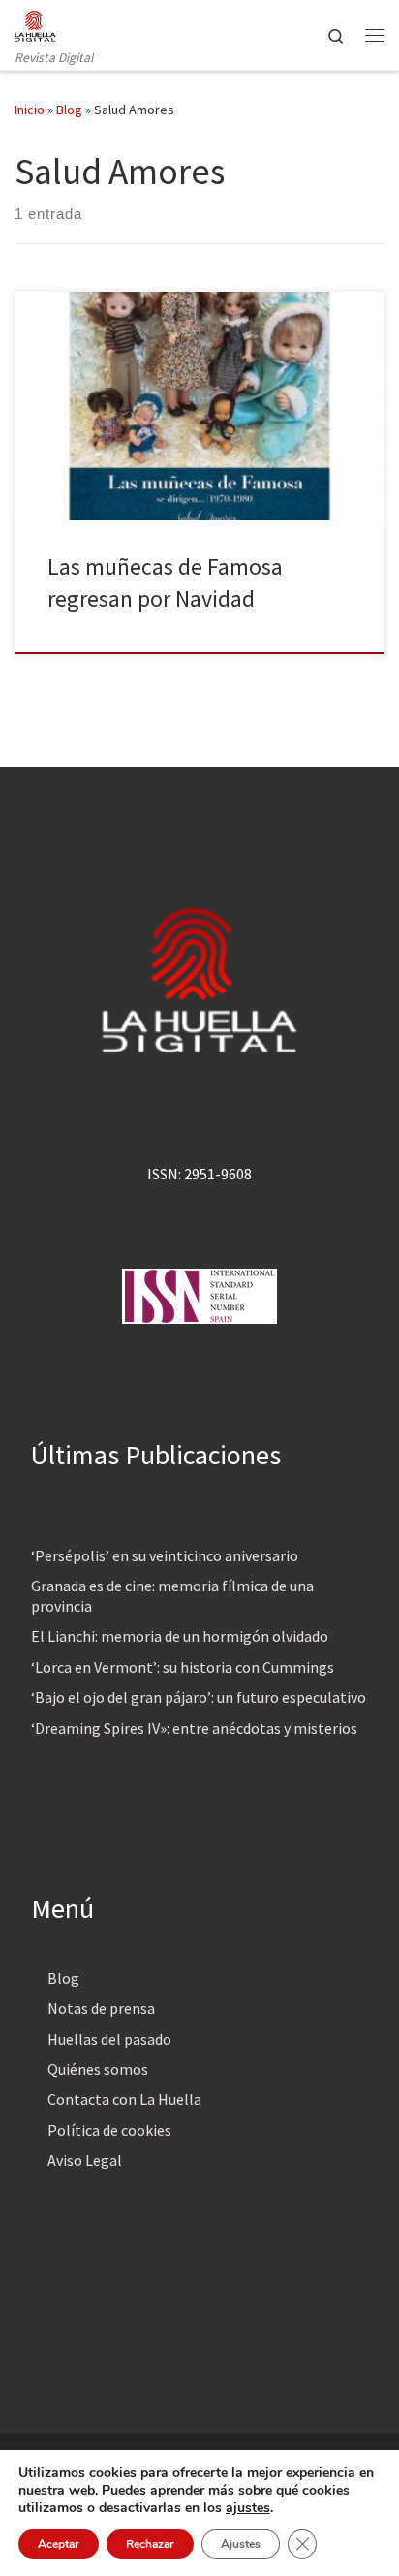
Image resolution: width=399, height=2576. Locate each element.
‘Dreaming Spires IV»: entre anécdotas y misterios (194, 1728)
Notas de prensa (101, 2008)
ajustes (248, 2508)
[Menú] (375, 35)
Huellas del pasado (109, 2039)
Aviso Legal (85, 2160)
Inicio (30, 110)
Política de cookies (109, 2130)
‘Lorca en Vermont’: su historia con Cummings (183, 1667)
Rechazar (150, 2544)
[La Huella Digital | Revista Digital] (35, 23)
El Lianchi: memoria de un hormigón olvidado (180, 1636)
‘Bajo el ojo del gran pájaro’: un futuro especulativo (199, 1697)
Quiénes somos (98, 2069)
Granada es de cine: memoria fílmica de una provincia (172, 1596)
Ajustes (241, 2544)
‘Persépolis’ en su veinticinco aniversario (165, 1555)
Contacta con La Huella (124, 2099)
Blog (69, 110)
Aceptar (59, 2544)
